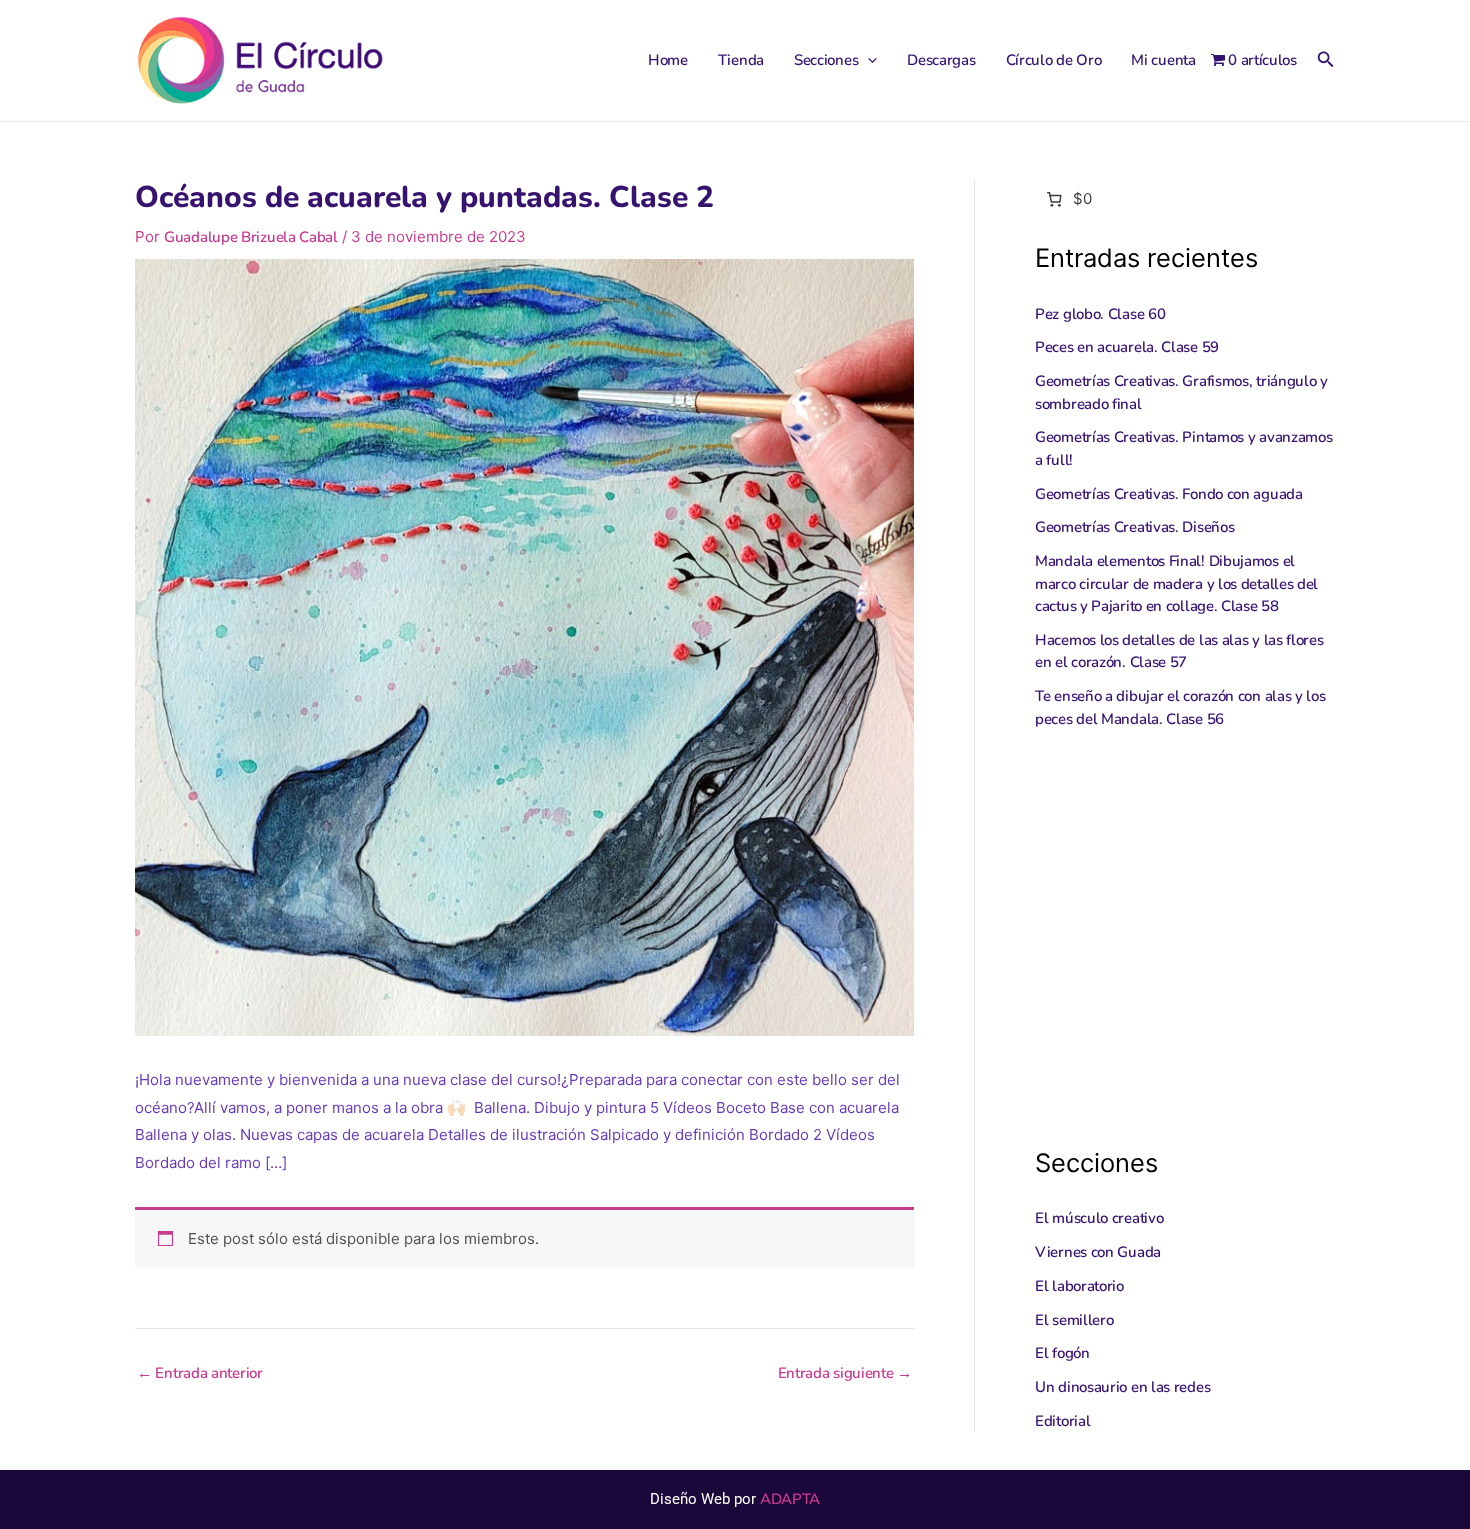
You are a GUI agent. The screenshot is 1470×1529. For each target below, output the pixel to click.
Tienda (741, 60)
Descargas (941, 60)
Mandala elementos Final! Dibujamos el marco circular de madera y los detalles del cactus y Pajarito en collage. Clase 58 (1176, 583)
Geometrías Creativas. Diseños (1134, 527)
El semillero (1074, 1320)
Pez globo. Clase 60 (1100, 314)
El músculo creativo (1099, 1218)
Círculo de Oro (1054, 60)
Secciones (826, 60)
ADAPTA (790, 1499)
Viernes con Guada (1098, 1252)
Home (668, 60)
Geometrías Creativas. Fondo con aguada (1169, 494)
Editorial (1062, 1421)
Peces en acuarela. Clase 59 (1127, 347)
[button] (867, 60)
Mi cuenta (1163, 60)
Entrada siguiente (845, 1373)
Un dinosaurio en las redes (1122, 1387)
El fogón (1062, 1353)
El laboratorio (1079, 1286)
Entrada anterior (200, 1373)
